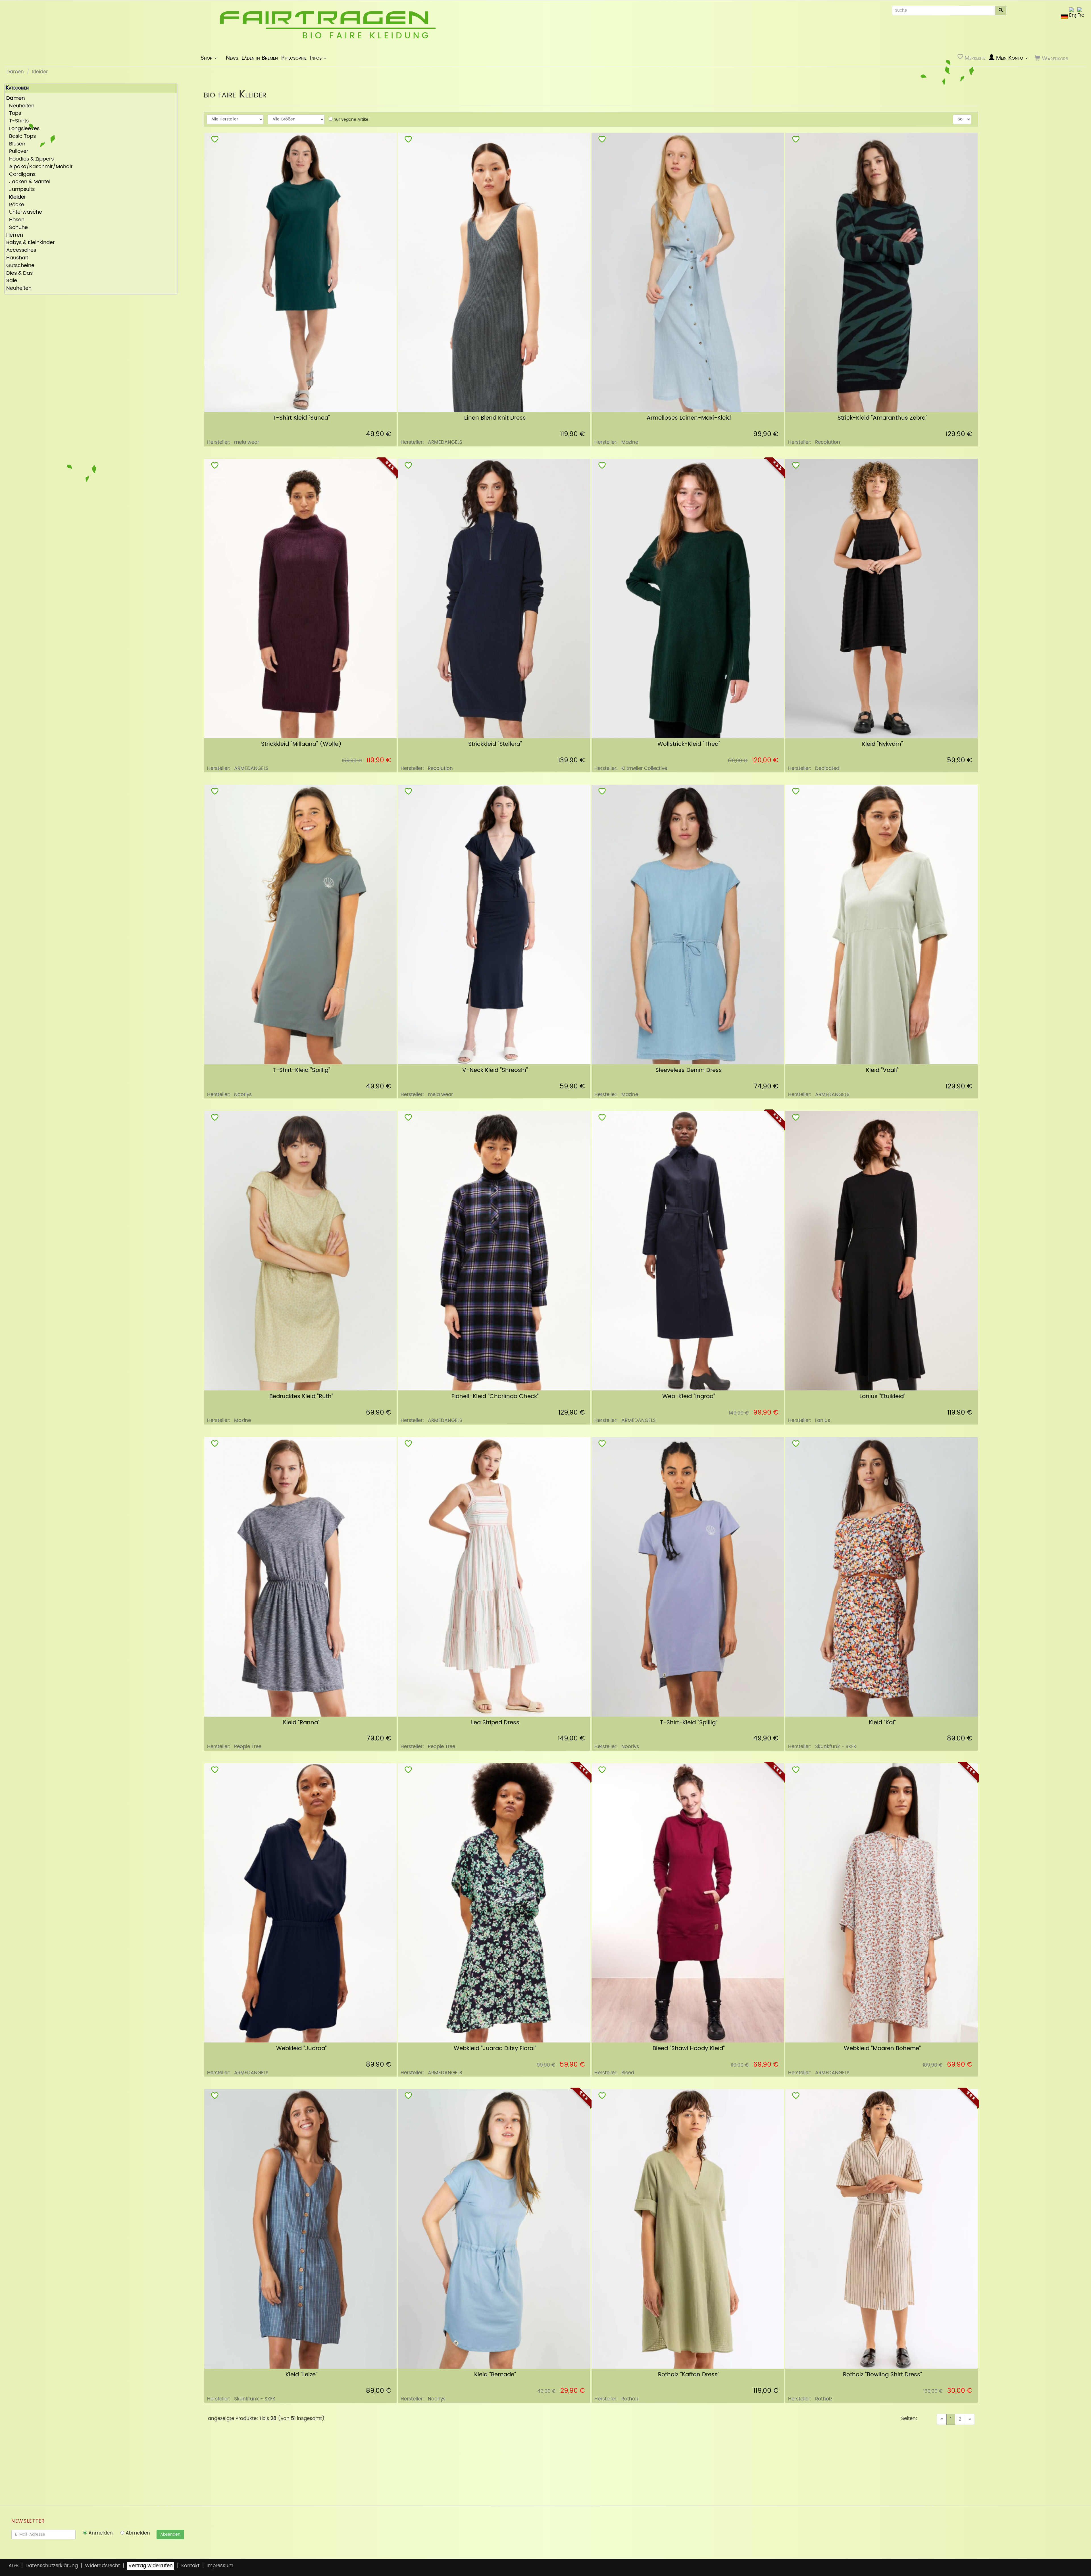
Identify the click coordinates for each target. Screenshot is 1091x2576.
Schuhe (17, 228)
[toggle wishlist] (215, 140)
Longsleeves (23, 129)
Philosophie (294, 58)
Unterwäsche (24, 212)
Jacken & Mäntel (28, 182)
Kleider (40, 72)
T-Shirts (17, 121)
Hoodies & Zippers (30, 159)
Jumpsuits (20, 190)
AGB (13, 2566)
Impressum (220, 2566)
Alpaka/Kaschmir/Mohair (39, 167)
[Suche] (1001, 11)
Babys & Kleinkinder (31, 243)
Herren (15, 235)
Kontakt (190, 2566)
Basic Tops (21, 137)
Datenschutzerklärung (52, 2566)
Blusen (16, 144)
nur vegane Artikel (351, 119)
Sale (12, 281)
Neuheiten (20, 106)
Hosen (15, 220)
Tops (14, 114)
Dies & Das (19, 273)
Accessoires (21, 250)
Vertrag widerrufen (151, 2566)
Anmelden (100, 2533)
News (232, 58)
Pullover (17, 152)
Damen (15, 72)
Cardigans (21, 175)
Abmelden (137, 2533)
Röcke (15, 205)
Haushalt (17, 258)
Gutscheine (20, 266)
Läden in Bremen (260, 58)
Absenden (170, 2534)
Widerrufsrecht (102, 2566)
